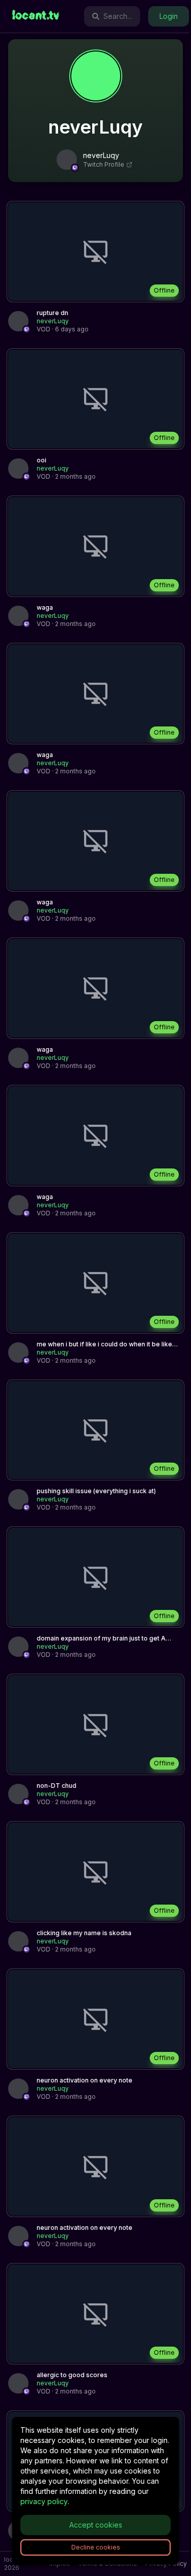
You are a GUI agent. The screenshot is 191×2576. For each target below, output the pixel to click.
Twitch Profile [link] (104, 164)
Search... (118, 16)
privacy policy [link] (44, 2501)
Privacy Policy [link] (166, 2564)
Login (169, 16)
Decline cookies (96, 2547)
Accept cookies (96, 2525)
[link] (36, 16)
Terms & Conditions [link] (107, 2564)
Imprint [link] (60, 2564)
